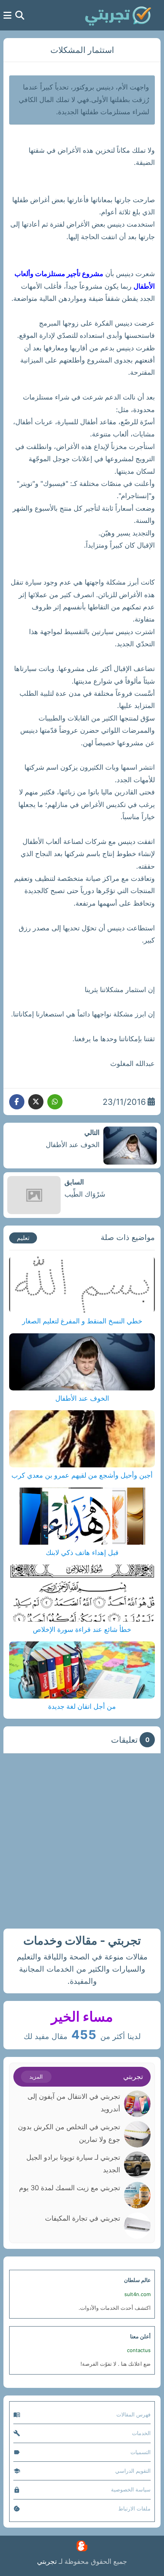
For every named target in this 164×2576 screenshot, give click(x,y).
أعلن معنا (140, 2336)
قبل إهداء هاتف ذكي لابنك (82, 1552)
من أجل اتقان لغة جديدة (82, 1706)
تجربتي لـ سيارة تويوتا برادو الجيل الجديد (73, 2163)
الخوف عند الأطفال (82, 1398)
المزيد (36, 2077)
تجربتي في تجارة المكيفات (83, 2218)
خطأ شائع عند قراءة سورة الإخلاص (82, 1629)
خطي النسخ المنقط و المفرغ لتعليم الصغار (82, 1321)
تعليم (23, 1238)
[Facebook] (17, 1102)
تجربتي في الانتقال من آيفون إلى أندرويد (74, 2102)
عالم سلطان (137, 2280)
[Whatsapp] (55, 1102)
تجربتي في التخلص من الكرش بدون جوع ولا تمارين (69, 2133)
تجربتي (47, 2561)
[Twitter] (36, 1102)
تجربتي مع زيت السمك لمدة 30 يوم (70, 2188)
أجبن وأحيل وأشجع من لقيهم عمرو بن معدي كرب (82, 1475)
